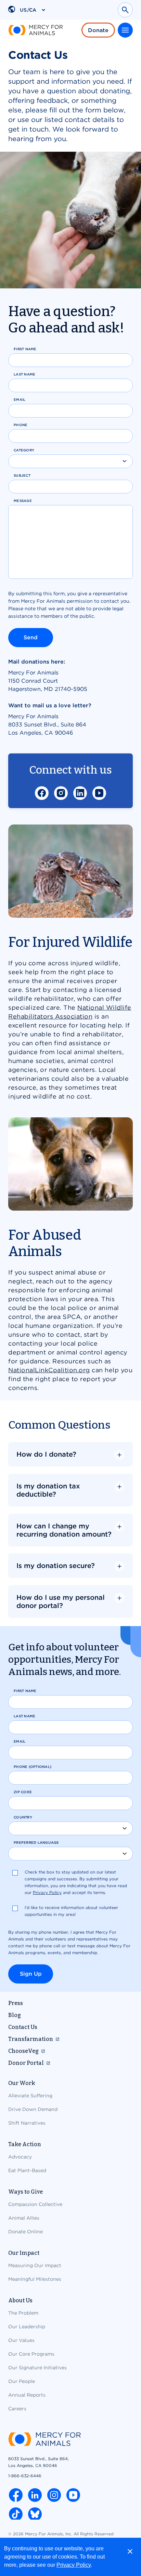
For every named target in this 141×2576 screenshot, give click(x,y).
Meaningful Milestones (35, 2279)
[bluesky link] (35, 2514)
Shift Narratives (27, 2123)
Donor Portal (26, 2063)
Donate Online (25, 2232)
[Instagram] (61, 793)
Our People (22, 2381)
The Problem (23, 2313)
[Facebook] (42, 793)
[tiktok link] (16, 2514)
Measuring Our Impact (35, 2265)
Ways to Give (25, 2192)
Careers (17, 2409)
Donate (98, 30)
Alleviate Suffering (30, 2096)
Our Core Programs (31, 2354)
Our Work (22, 2083)
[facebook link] (16, 2495)
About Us (20, 2300)
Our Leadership (27, 2327)
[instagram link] (54, 2495)
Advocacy (20, 2157)
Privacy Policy (74, 2565)
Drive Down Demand (33, 2109)
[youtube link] (73, 2495)
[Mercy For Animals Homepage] (44, 2440)
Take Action (25, 2144)
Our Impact (24, 2253)
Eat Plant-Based (27, 2170)
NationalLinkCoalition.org (49, 1370)
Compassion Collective (35, 2204)
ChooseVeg (23, 2051)
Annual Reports (27, 2395)
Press (16, 2003)
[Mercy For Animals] (36, 30)
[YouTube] (99, 793)
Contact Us (23, 2027)
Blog (15, 2015)
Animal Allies (24, 2218)
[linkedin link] (35, 2495)
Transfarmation (31, 2039)
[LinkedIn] (80, 793)
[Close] (130, 2551)
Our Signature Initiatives (37, 2368)
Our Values (21, 2340)
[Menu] (125, 30)
